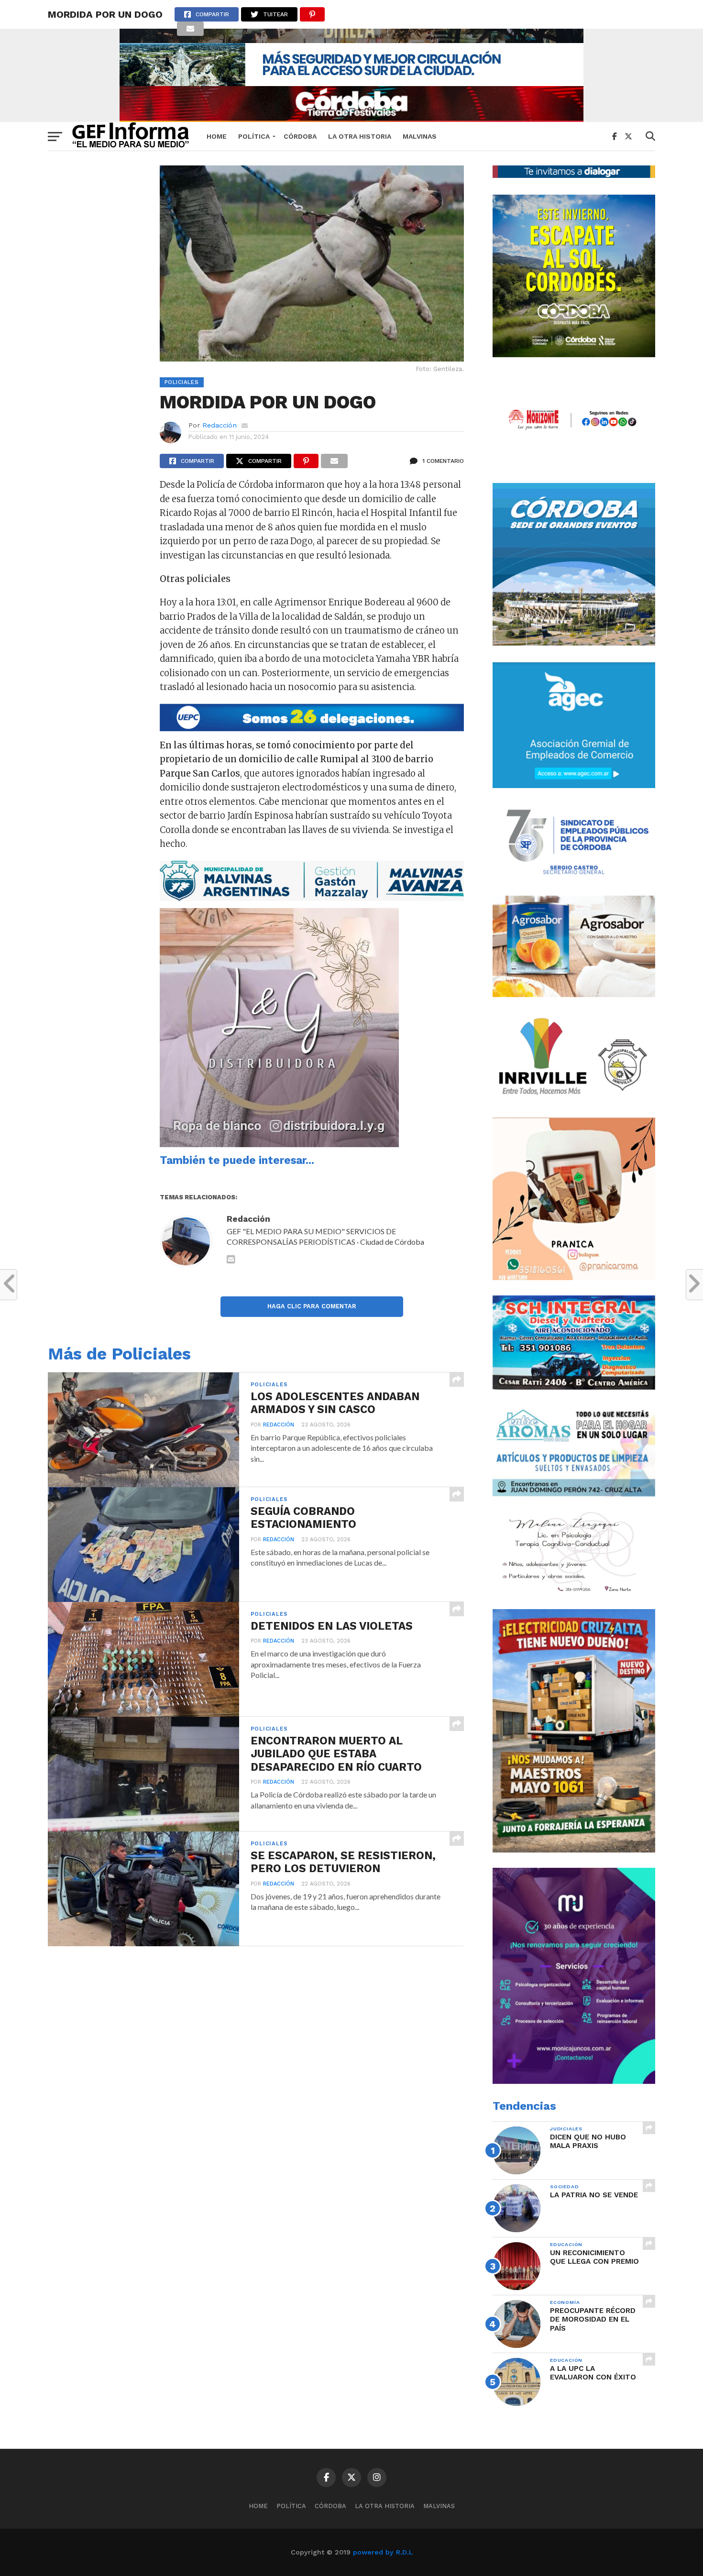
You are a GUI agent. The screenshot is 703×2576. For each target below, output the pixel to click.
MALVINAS (420, 136)
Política (254, 136)
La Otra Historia (360, 136)
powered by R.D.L (383, 2552)
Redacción (220, 425)
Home (217, 136)
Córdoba (300, 136)
